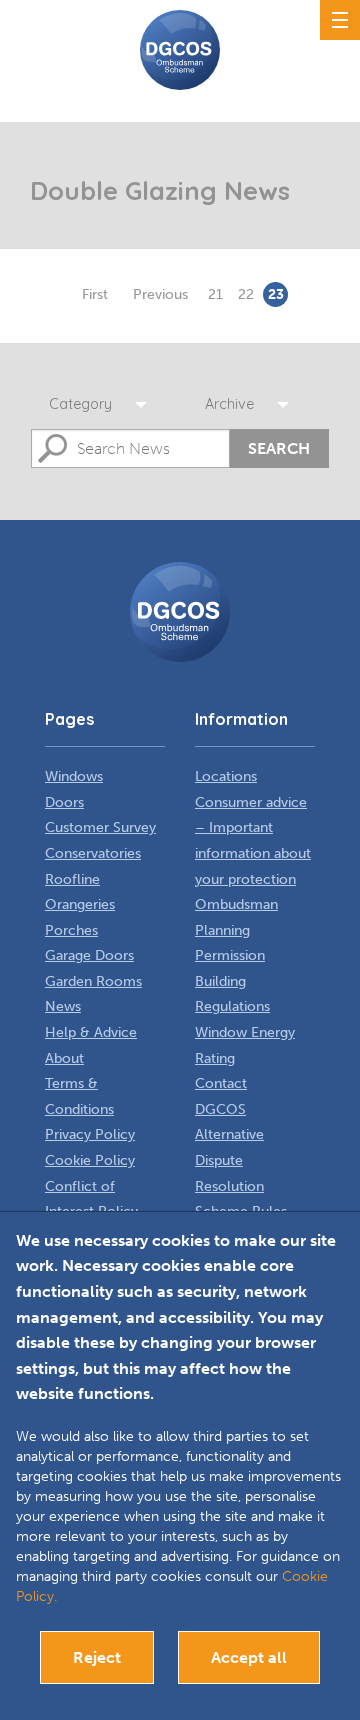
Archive (229, 404)
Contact (221, 1083)
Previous (160, 294)
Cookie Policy (90, 1160)
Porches (71, 930)
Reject (97, 1657)
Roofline (72, 879)
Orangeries (80, 904)
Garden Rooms (93, 981)
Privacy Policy (90, 1134)
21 (215, 294)
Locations (226, 776)
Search (279, 448)
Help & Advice (91, 1032)
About (64, 1058)
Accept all (249, 1657)
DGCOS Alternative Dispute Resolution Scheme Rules (241, 1160)
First (95, 294)
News (63, 1006)
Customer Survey (100, 827)
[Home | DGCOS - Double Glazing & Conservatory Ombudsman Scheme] (180, 50)
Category (80, 404)
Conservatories (93, 853)
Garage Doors (89, 955)
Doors (64, 802)
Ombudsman (236, 904)
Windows (74, 776)
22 (246, 294)
